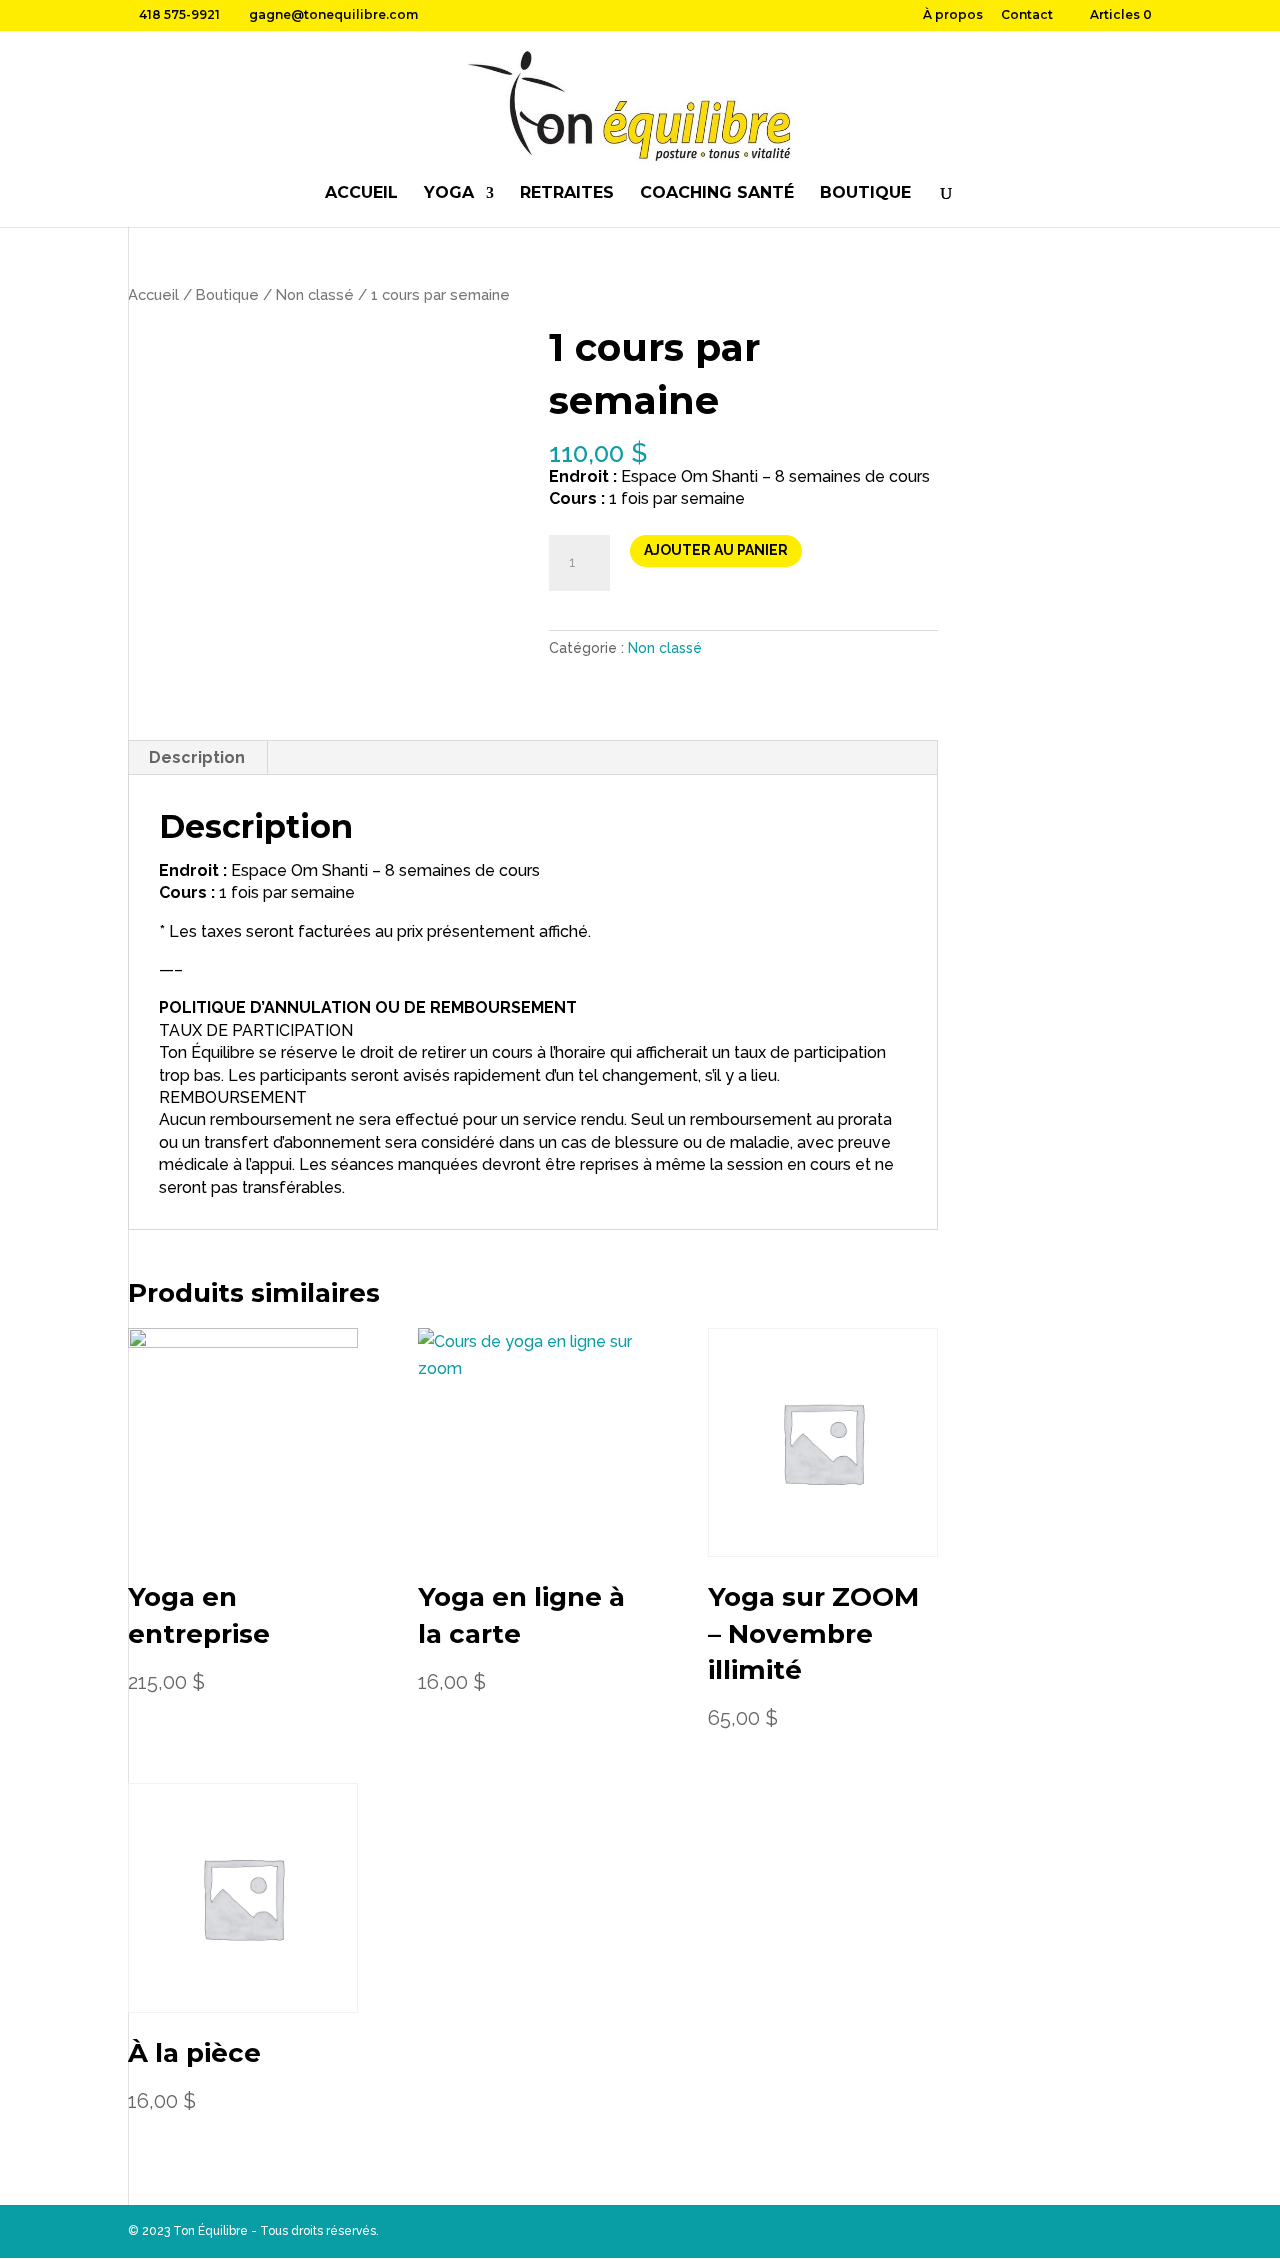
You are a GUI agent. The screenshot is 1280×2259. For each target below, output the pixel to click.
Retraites (567, 194)
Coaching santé (717, 194)
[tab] (197, 758)
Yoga (449, 194)
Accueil (361, 194)
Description (197, 757)
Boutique (865, 194)
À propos (953, 15)
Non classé (315, 294)
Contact (1027, 15)
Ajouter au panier (716, 550)
